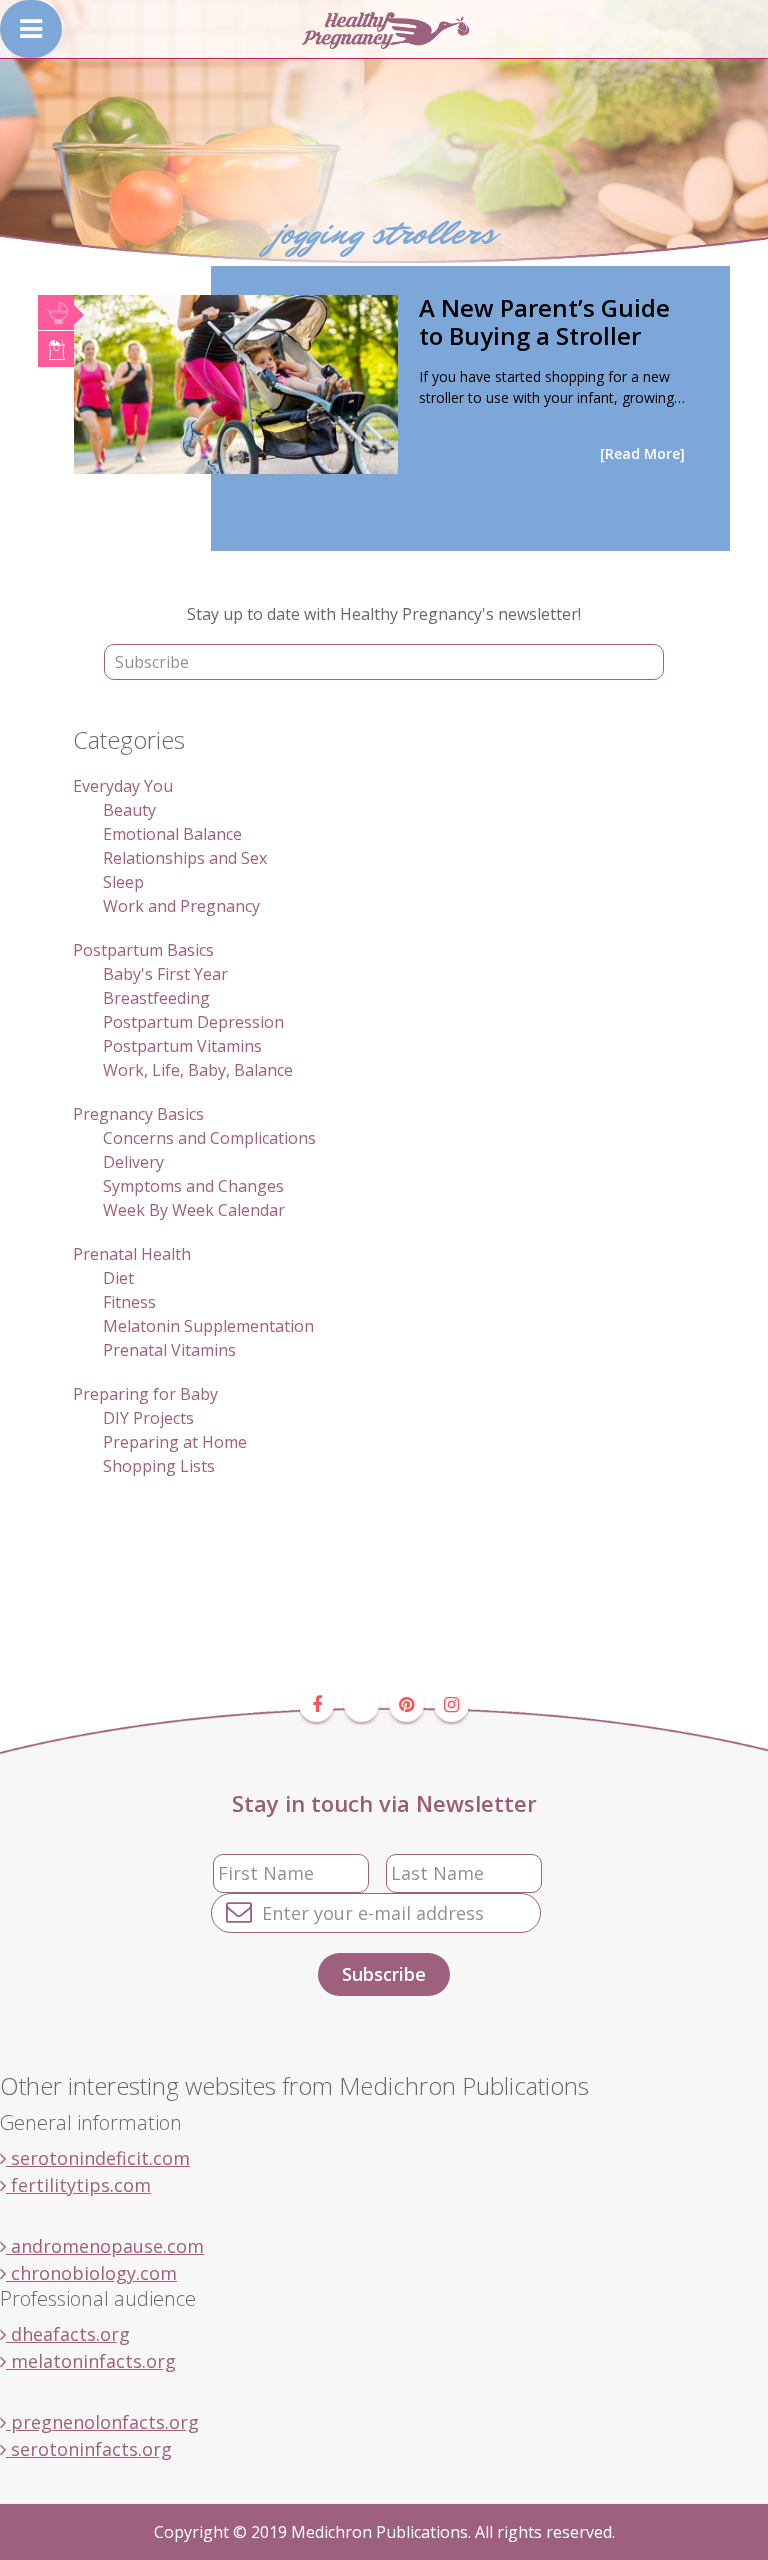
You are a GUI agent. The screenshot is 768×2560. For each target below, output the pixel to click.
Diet (118, 1278)
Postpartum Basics (143, 950)
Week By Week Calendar (194, 1210)
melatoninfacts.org (91, 2361)
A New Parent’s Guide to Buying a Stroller (544, 322)
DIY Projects (148, 1418)
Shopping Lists (159, 1466)
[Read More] (642, 453)
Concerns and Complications (209, 1138)
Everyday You (123, 786)
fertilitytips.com (78, 2185)
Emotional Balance (172, 834)
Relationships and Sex (185, 858)
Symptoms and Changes (193, 1186)
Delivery (133, 1162)
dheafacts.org (68, 2334)
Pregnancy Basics (138, 1114)
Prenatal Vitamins (169, 1350)
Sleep (123, 882)
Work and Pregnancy (181, 906)
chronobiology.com (91, 2273)
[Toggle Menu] (31, 29)
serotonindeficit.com (98, 2158)
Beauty (129, 810)
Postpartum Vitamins (182, 1046)
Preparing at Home (175, 1442)
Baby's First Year (165, 974)
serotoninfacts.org (89, 2449)
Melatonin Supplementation (208, 1326)
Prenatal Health (132, 1254)
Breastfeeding (156, 998)
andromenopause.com (105, 2246)
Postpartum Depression (193, 1022)
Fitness (129, 1302)
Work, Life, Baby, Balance (198, 1070)
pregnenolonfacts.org (102, 2422)
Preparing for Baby (145, 1394)
